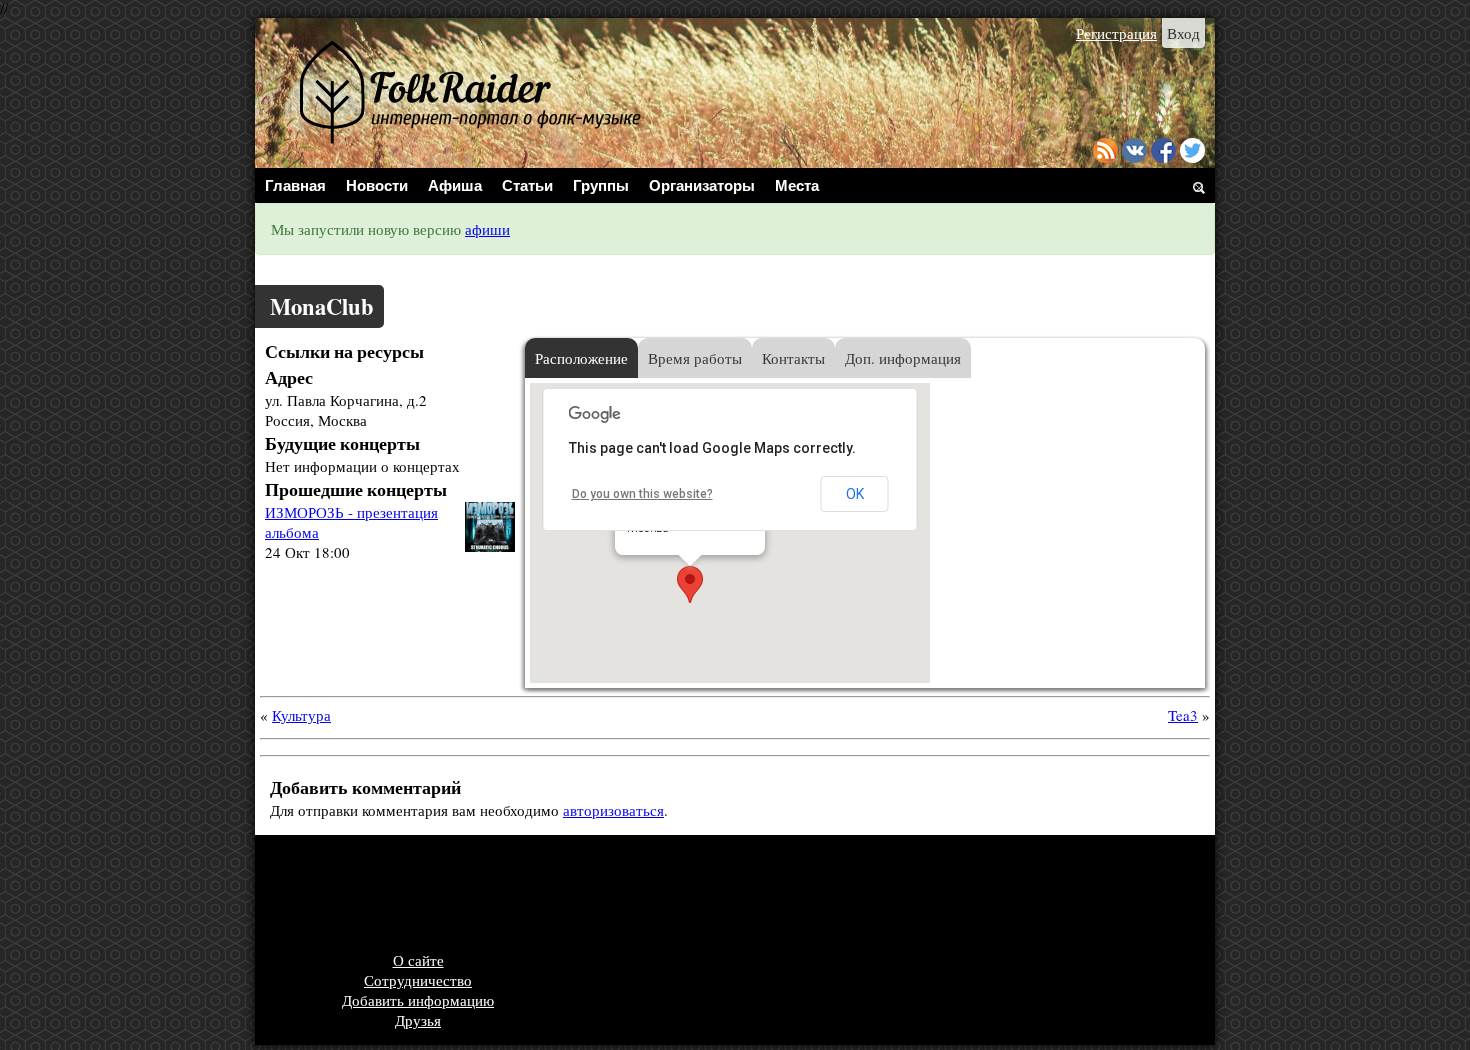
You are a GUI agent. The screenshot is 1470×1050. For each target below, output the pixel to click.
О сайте (418, 960)
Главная (295, 185)
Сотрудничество (418, 980)
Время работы (695, 358)
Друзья (418, 1020)
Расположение (581, 358)
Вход (1183, 33)
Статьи (527, 185)
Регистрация (1116, 33)
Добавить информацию (418, 1000)
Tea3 (1183, 715)
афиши (487, 229)
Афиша (455, 185)
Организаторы (702, 185)
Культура (301, 715)
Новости (377, 185)
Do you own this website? (642, 494)
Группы (601, 185)
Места (797, 185)
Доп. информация (903, 358)
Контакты (793, 358)
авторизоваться (613, 810)
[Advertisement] (630, 895)
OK (855, 494)
